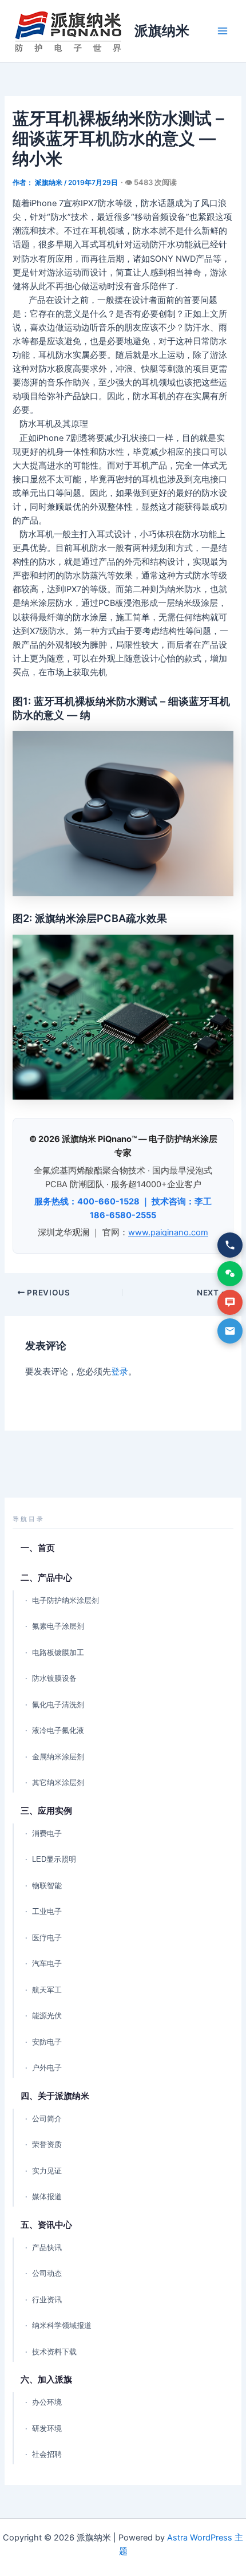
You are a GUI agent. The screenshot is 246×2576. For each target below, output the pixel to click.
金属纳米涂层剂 (58, 1757)
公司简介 (47, 2119)
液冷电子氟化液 (58, 1730)
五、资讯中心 (46, 2225)
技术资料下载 (54, 2352)
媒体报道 (47, 2197)
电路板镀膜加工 (58, 1653)
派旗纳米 (162, 31)
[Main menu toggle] (223, 31)
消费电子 (47, 1833)
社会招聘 (47, 2454)
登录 (120, 1372)
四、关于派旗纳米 (55, 2096)
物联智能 (47, 1886)
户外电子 (47, 2068)
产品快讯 (47, 2248)
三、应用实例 (46, 1811)
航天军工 (47, 1990)
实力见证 (47, 2171)
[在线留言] (230, 1302)
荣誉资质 (47, 2144)
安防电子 (47, 2042)
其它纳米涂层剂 (58, 1783)
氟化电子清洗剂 (58, 1705)
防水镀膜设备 (54, 1678)
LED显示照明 (54, 1859)
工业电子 (47, 1911)
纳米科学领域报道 (62, 2325)
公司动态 (47, 2273)
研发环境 (47, 2429)
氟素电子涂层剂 (58, 1626)
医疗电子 (47, 1938)
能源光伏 (47, 2016)
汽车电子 (47, 1963)
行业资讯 (47, 2300)
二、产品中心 (46, 1577)
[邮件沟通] (230, 1331)
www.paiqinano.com (168, 1232)
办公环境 (47, 2402)
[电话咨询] (230, 1245)
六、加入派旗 (46, 2379)
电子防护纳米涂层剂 (66, 1600)
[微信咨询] (230, 1274)
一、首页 (38, 1548)
